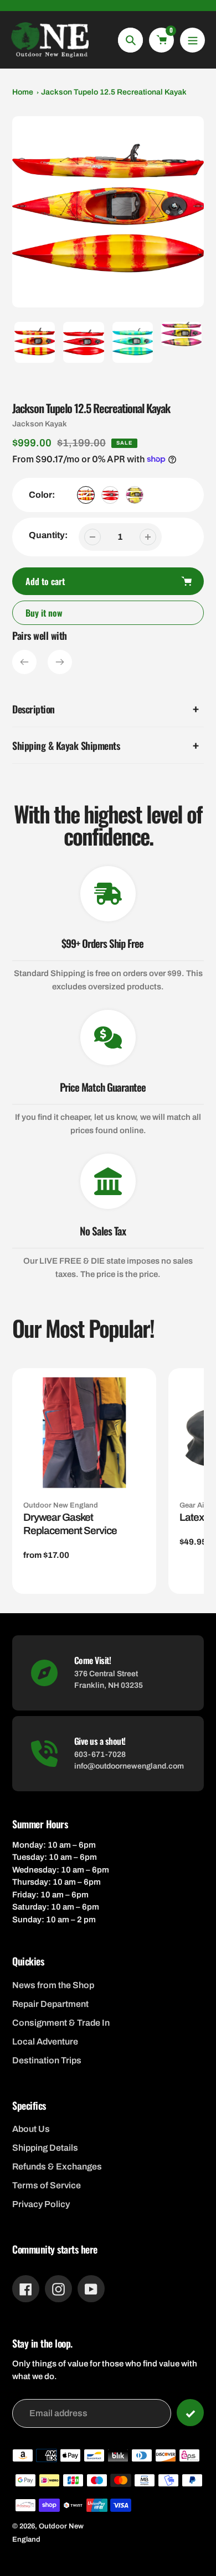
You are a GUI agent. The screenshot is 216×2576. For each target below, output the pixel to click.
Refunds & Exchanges (57, 2166)
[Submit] (190, 2413)
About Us (31, 2129)
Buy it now (44, 613)
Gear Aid (194, 1505)
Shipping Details (45, 2148)
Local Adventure (45, 2041)
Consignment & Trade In (61, 2023)
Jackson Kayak (40, 424)
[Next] (60, 662)
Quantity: (48, 535)
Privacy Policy (41, 2204)
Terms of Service (47, 2185)
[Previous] (24, 662)
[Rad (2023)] (135, 495)
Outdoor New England (61, 1505)
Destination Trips (47, 2060)
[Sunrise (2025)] (86, 495)
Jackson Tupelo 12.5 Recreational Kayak (114, 92)
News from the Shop (53, 1985)
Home (23, 92)
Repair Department (50, 2004)
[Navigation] (192, 40)
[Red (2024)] (110, 495)
